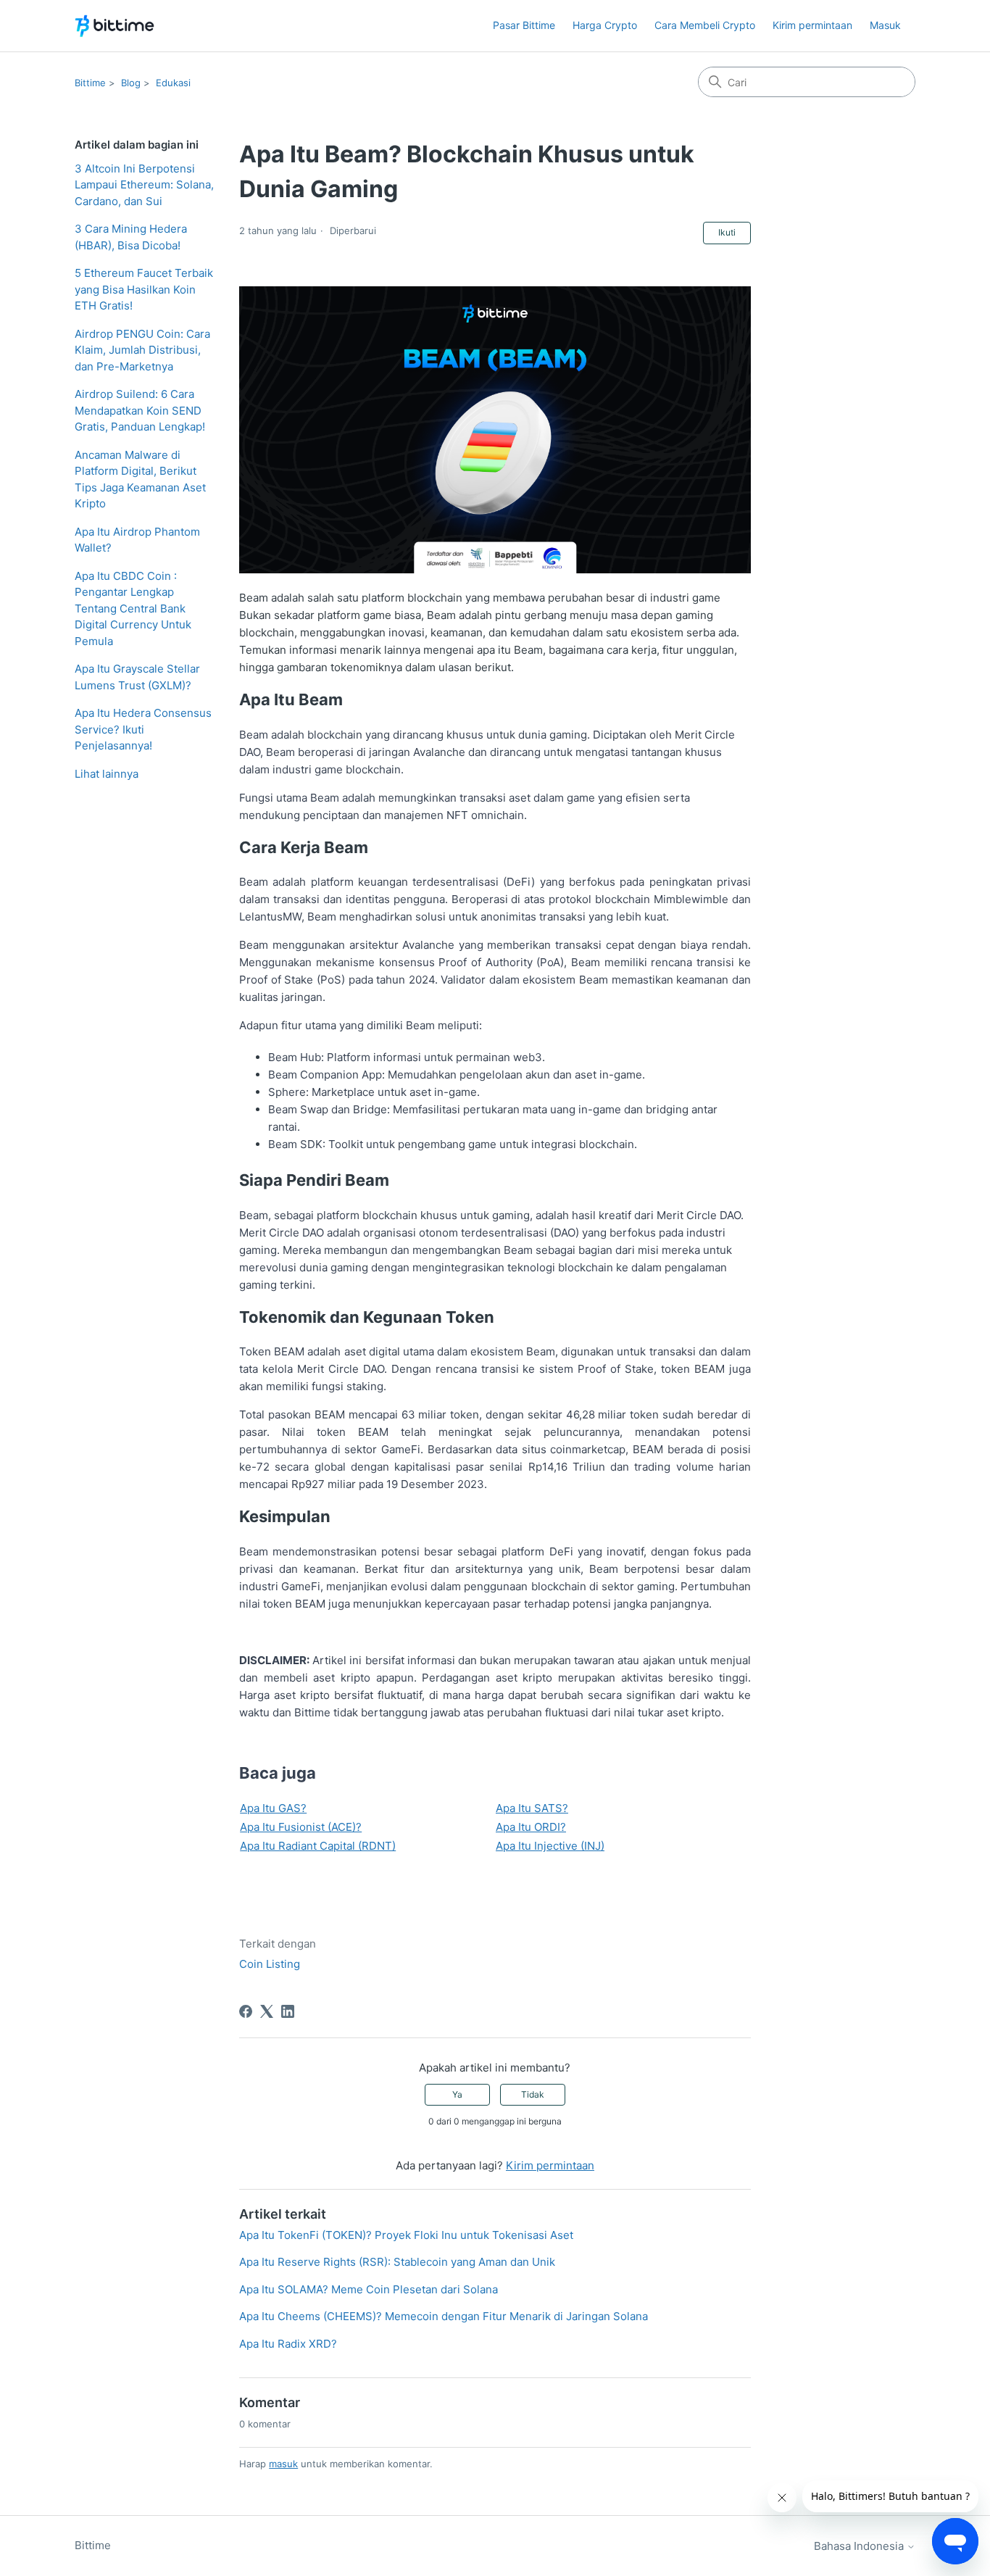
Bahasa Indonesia (860, 2546)
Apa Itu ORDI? (531, 1827)
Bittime (90, 83)
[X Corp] (267, 2011)
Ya (457, 2094)
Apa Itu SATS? (532, 1808)
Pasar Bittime (524, 25)
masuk (283, 2464)
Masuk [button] (885, 25)
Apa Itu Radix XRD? (288, 2344)
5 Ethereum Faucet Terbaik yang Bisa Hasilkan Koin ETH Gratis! (144, 289)
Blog (131, 83)
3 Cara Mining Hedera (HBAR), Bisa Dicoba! (131, 237)
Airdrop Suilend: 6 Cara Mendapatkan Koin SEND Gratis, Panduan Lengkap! (140, 410)
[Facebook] (246, 2011)
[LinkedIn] (288, 2011)
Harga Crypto (605, 25)
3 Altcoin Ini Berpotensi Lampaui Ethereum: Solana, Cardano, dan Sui (144, 185)
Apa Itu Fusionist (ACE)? (301, 1827)
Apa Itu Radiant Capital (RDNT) (318, 1846)
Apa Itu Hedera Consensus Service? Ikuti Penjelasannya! (143, 729)
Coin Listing (270, 1964)
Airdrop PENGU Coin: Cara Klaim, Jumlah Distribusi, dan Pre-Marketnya (142, 350)
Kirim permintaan (812, 25)
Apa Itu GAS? (273, 1808)
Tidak (533, 2094)
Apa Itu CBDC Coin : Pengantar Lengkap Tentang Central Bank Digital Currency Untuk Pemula (133, 608)
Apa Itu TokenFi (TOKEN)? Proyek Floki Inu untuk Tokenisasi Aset (406, 2235)
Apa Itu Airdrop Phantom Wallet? (137, 540)
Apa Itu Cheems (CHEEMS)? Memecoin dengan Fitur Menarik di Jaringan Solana (444, 2316)
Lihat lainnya (107, 774)
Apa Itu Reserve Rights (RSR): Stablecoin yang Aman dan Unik (397, 2262)
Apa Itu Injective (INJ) (550, 1846)
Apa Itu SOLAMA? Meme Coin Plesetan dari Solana (370, 2289)
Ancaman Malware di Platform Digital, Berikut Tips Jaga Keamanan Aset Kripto (140, 479)
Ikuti (727, 232)
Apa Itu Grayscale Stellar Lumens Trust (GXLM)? (137, 677)
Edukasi (173, 83)
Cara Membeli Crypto (705, 25)
